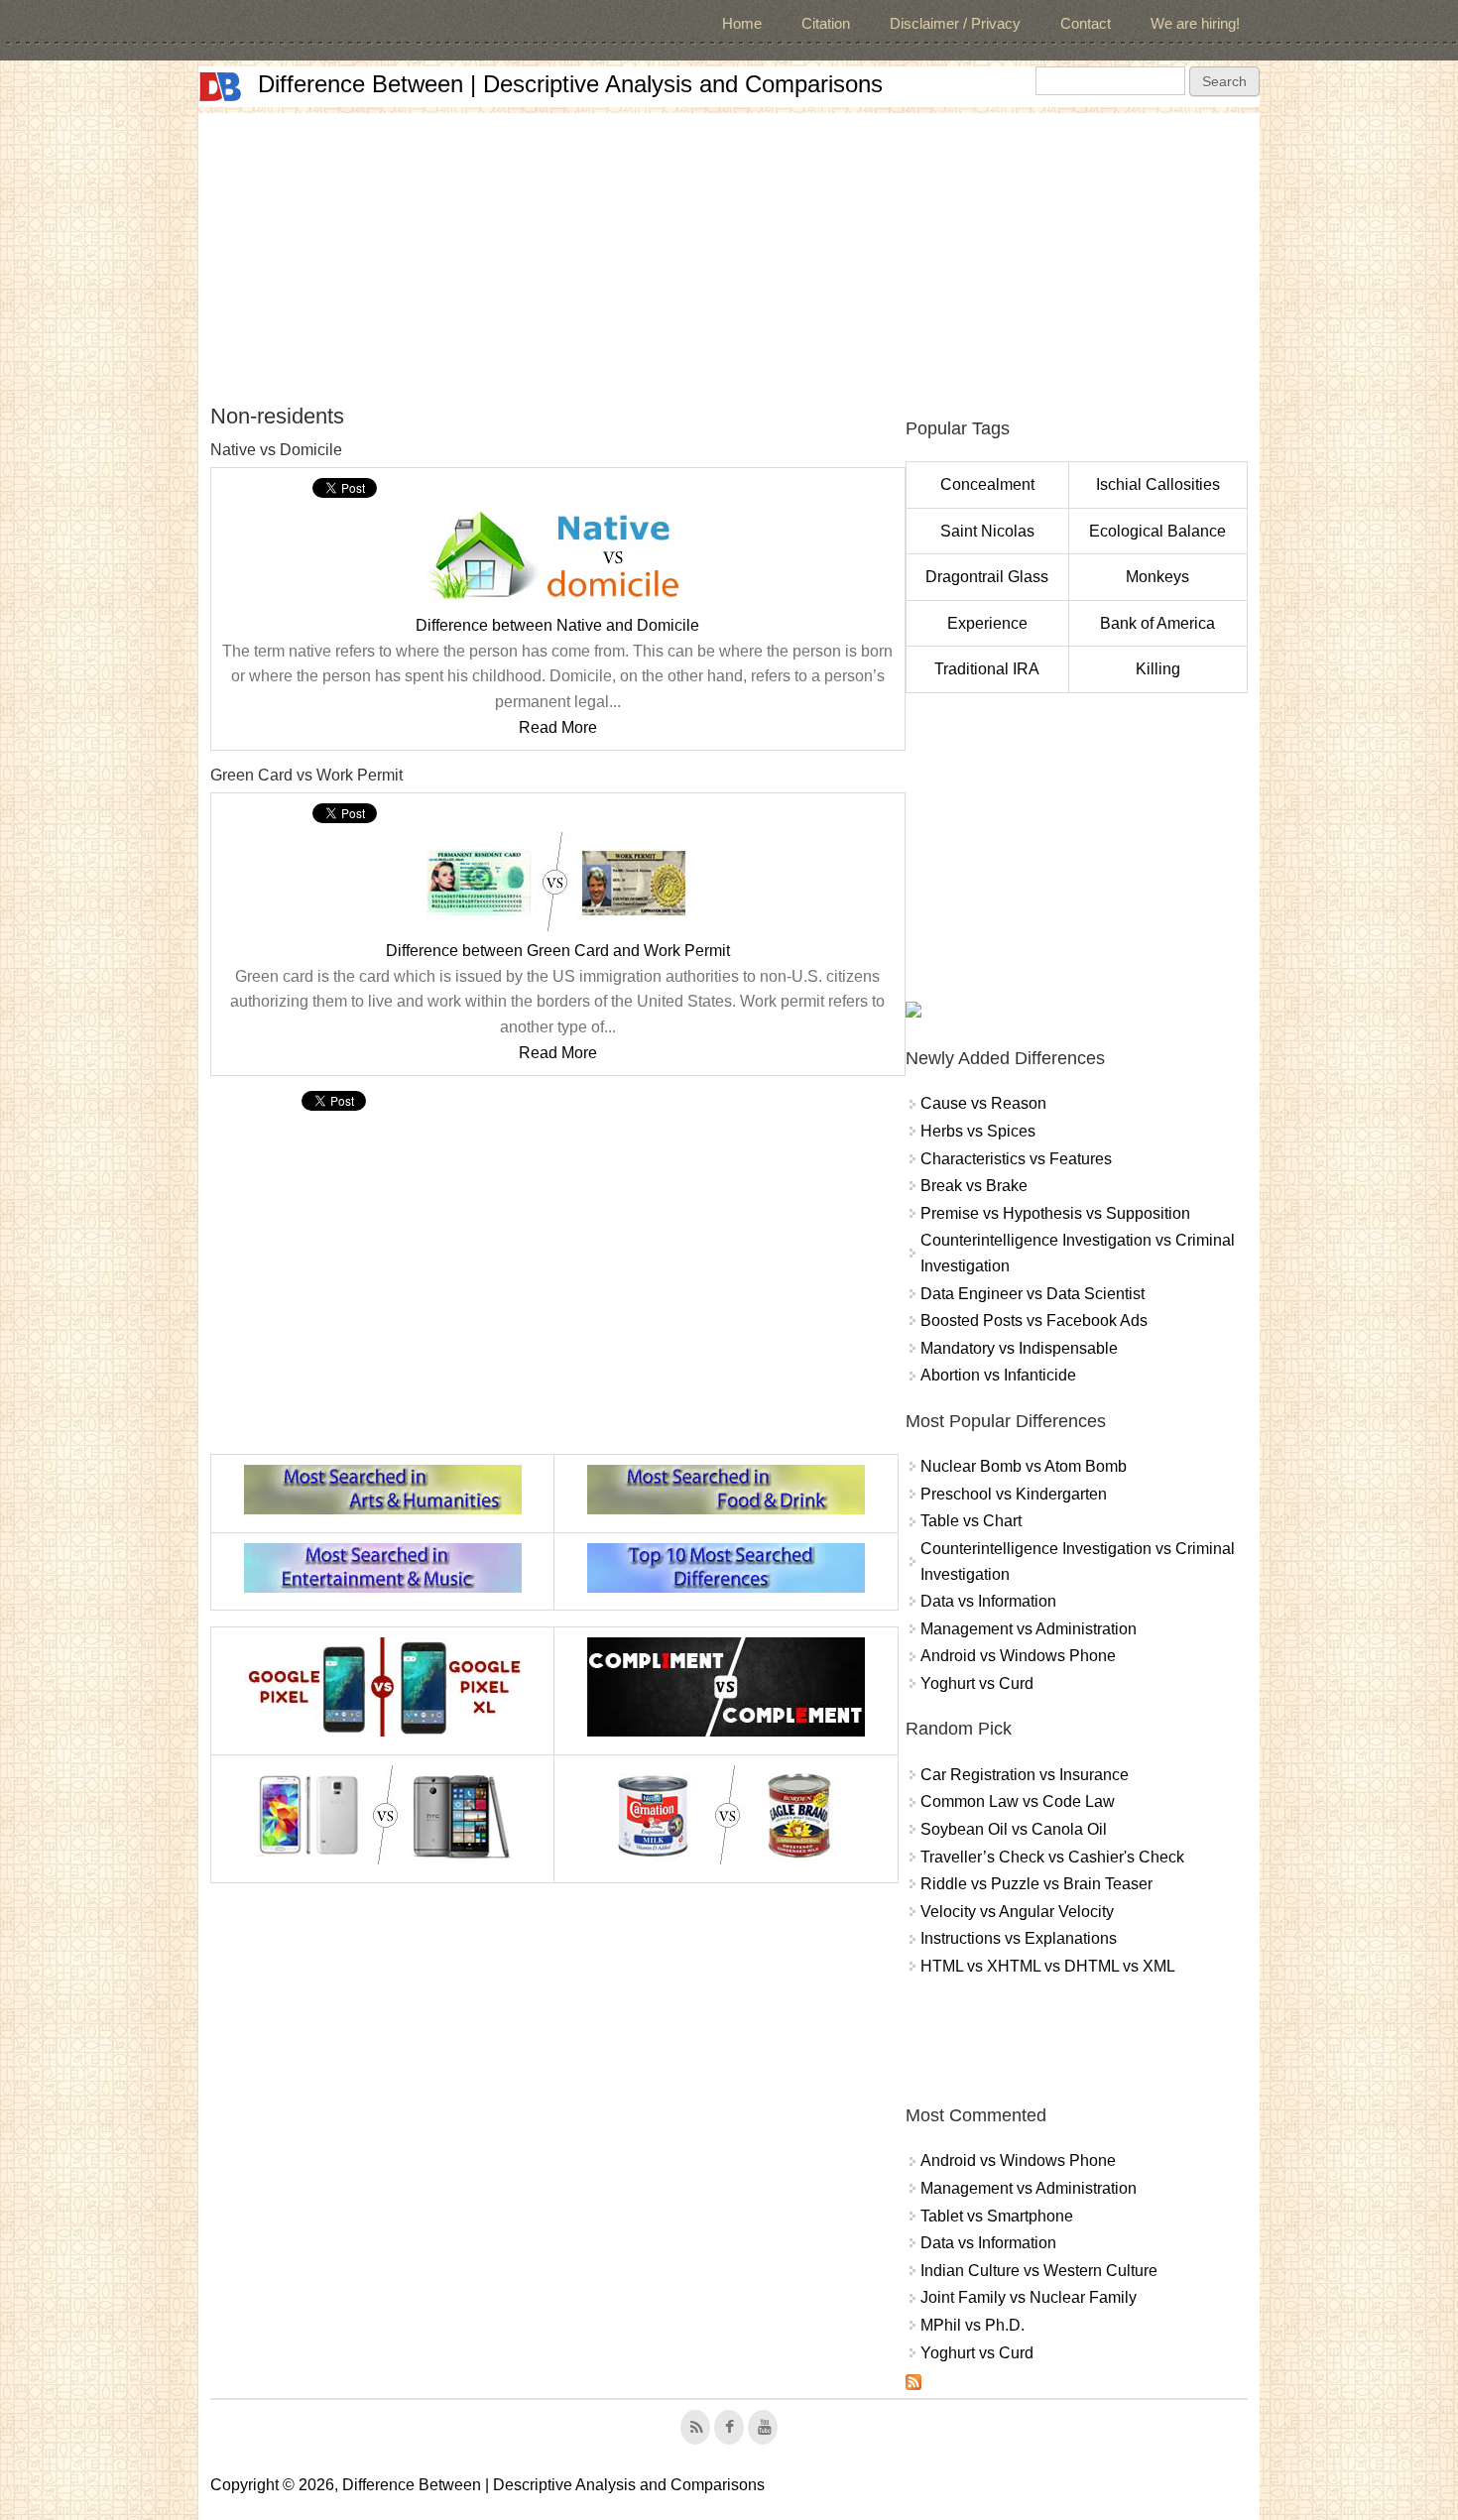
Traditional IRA (987, 669)
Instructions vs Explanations (1019, 1938)
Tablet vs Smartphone (997, 2216)
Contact (1086, 23)
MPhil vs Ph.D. (972, 2325)
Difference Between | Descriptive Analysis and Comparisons (570, 84)
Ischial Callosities (1158, 484)
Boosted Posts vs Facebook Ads (1034, 1320)
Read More (558, 727)
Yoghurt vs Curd (977, 1683)
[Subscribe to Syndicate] (913, 2385)
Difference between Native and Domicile (557, 625)
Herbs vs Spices (978, 1131)
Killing (1158, 669)
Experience (987, 623)
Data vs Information (988, 1601)
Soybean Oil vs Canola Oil (1014, 1829)
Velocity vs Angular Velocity (1017, 1912)
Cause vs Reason (983, 1103)
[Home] (220, 87)
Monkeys (1157, 577)
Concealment (987, 484)
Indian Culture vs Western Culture (1039, 2271)
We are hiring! (1195, 23)
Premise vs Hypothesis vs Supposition (1055, 1213)
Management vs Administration (1029, 1629)
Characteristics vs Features (1016, 1159)
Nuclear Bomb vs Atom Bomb (1024, 1466)
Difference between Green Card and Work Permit (558, 951)
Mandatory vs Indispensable (1019, 1348)
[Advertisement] (729, 252)
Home (742, 23)
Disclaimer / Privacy (955, 23)
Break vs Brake (974, 1186)
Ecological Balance (1157, 531)
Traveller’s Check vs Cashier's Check (1052, 1857)
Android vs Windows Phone (1018, 1656)
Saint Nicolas (987, 531)
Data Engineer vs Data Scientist (1033, 1294)
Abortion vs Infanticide (998, 1375)
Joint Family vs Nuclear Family (1029, 2297)
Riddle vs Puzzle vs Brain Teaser (1036, 1884)
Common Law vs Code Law (1018, 1801)
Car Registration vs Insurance (1025, 1775)
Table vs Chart (971, 1521)
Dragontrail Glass (987, 577)
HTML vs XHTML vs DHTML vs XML (1048, 1966)
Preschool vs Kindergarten (1014, 1494)
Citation (826, 23)
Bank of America (1157, 623)
